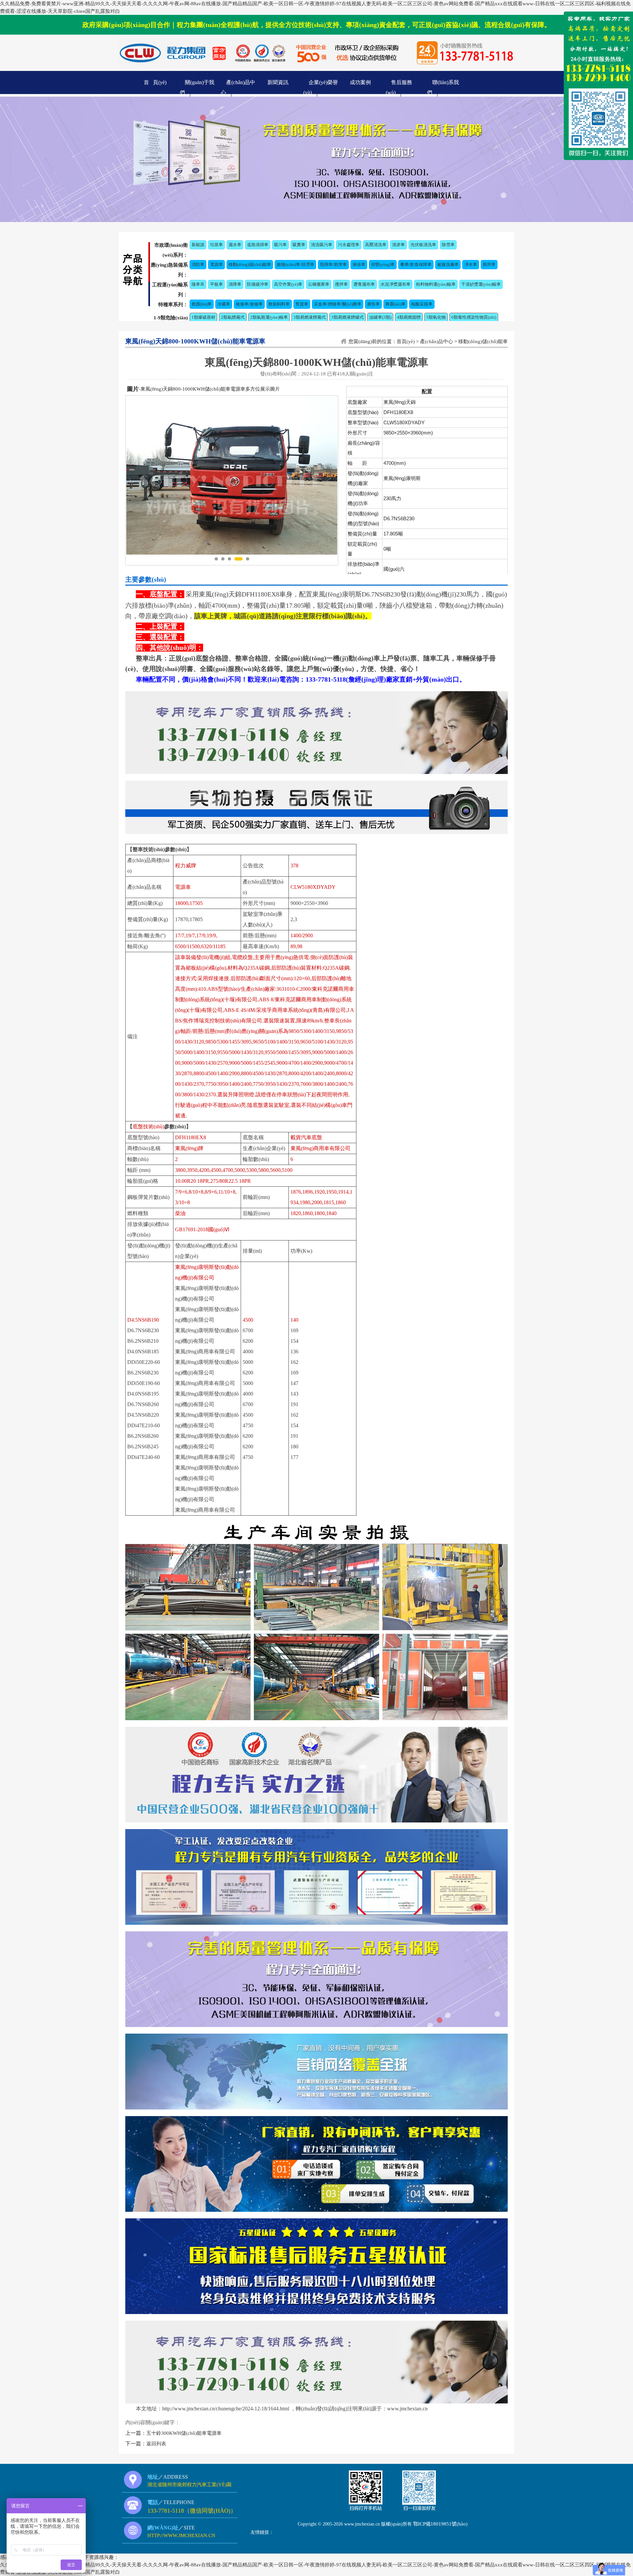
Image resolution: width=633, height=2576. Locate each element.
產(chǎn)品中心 (437, 341)
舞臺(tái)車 (395, 304)
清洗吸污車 (322, 245)
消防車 (198, 264)
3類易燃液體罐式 (347, 317)
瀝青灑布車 (364, 284)
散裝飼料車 (279, 304)
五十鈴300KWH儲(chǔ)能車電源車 (184, 2433)
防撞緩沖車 (258, 284)
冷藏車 (224, 304)
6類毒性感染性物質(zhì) (474, 317)
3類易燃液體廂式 (310, 317)
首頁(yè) (406, 341)
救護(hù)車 (202, 304)
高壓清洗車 (376, 245)
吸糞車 (299, 245)
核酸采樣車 (422, 304)
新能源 (198, 245)
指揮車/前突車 (333, 264)
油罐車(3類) (380, 317)
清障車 (235, 284)
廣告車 (373, 304)
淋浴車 (359, 264)
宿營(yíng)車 (383, 264)
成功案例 (360, 82)
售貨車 (302, 304)
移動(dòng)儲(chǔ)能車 (250, 264)
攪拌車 (341, 284)
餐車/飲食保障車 (416, 264)
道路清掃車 (258, 245)
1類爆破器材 (203, 317)
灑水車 (235, 245)
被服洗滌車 (448, 264)
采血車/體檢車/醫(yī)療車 (338, 304)
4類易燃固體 (409, 317)
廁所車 (489, 264)
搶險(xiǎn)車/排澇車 (295, 264)
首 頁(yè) (155, 82)
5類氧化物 (436, 317)
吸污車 (280, 245)
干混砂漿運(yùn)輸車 (481, 284)
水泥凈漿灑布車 (395, 284)
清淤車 (398, 245)
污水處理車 (349, 245)
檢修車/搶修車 (249, 304)
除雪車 (448, 245)
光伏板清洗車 (423, 245)
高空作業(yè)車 (288, 284)
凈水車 (471, 264)
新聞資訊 (278, 82)
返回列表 (156, 2444)
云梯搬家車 (319, 284)
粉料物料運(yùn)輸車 (436, 284)
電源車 (216, 264)
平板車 (216, 284)
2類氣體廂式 (233, 317)
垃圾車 (216, 245)
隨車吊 (198, 284)
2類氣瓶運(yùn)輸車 (269, 317)
